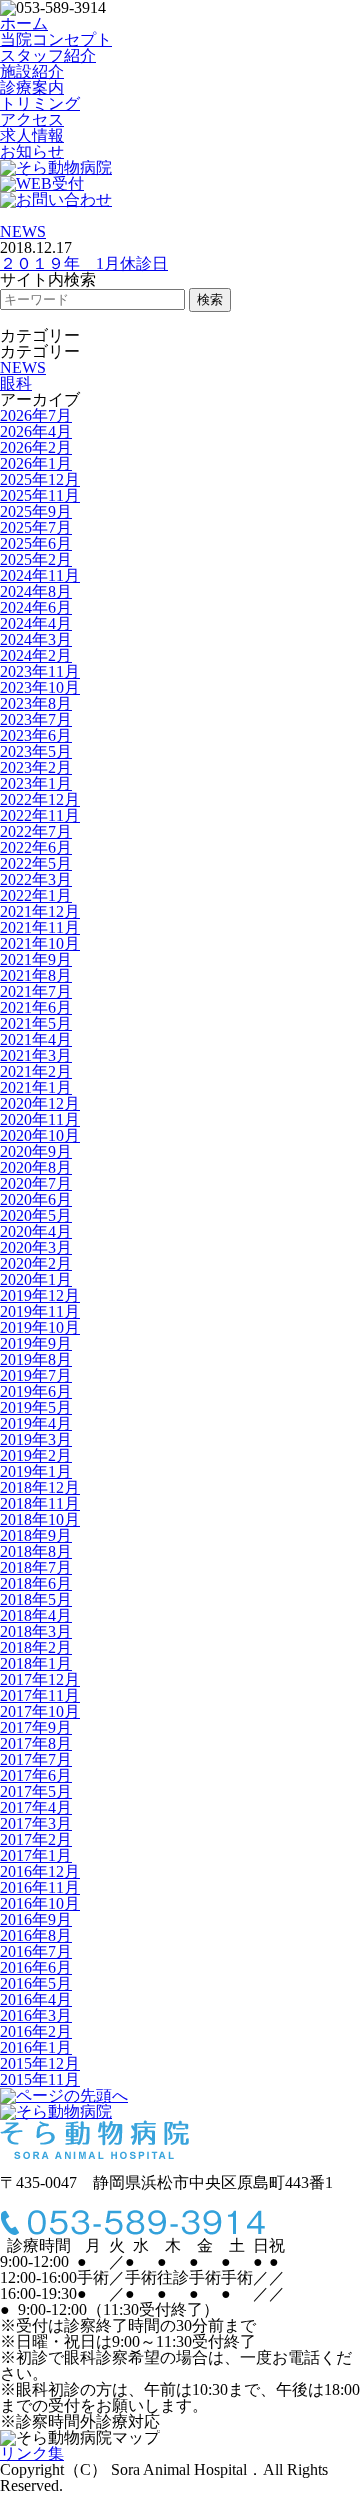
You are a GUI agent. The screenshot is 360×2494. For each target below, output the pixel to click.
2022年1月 (36, 895)
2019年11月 (40, 1311)
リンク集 (32, 2453)
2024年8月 (36, 591)
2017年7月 (36, 1759)
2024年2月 (36, 655)
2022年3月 (36, 879)
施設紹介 (32, 71)
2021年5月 (36, 1023)
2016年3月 (36, 2015)
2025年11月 (40, 495)
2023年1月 (36, 783)
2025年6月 (36, 543)
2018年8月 (36, 1551)
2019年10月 (40, 1327)
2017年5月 (36, 1791)
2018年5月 (36, 1599)
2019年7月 (36, 1375)
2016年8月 (36, 1935)
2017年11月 (40, 1695)
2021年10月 (40, 943)
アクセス (32, 119)
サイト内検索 (48, 279)
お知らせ (32, 151)
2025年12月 (40, 479)
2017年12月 (40, 1679)
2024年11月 (40, 575)
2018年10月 (40, 1519)
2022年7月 (36, 831)
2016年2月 (36, 2031)
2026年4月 (36, 431)
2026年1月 (36, 463)
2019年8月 (36, 1359)
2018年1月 (36, 1663)
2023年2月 (36, 767)
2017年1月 (36, 1855)
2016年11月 (40, 1887)
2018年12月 (40, 1487)
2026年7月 (36, 415)
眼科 (16, 383)
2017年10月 (40, 1711)
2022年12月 (40, 799)
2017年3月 (36, 1823)
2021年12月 (40, 911)
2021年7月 (36, 991)
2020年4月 (36, 1231)
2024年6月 (36, 607)
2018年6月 (36, 1583)
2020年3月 (36, 1247)
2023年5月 (36, 751)
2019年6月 (36, 1391)
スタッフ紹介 (48, 55)
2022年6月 (36, 847)
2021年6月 (36, 1007)
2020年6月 (36, 1199)
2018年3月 (36, 1631)
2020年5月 (36, 1215)
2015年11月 (40, 2079)
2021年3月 (36, 1055)
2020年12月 (40, 1103)
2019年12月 (40, 1295)
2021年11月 (40, 927)
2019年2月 (36, 1455)
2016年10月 (40, 1903)
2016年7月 (36, 1951)
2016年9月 (36, 1919)
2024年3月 (36, 639)
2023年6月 (36, 735)
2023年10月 (40, 687)
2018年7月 (36, 1567)
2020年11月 (40, 1119)
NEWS (23, 231)
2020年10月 (40, 1135)
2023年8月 (36, 703)
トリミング (40, 103)
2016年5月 (36, 1983)
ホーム (24, 23)
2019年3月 (36, 1439)
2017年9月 (36, 1727)
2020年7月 (36, 1183)
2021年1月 (36, 1087)
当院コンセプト (56, 39)
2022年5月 (36, 863)
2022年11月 (40, 815)
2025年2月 (36, 559)
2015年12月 (40, 2063)
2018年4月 (36, 1615)
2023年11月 (40, 671)
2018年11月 (40, 1503)
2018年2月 (36, 1647)
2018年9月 (36, 1535)
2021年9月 (36, 959)
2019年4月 (36, 1423)
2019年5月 (36, 1407)
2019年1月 (36, 1471)
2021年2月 (36, 1071)
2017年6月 (36, 1775)
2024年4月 (36, 623)
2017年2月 (36, 1839)
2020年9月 (36, 1151)
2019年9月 (36, 1343)
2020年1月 (36, 1279)
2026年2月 (36, 447)
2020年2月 (36, 1263)
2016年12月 (40, 1871)
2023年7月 (36, 719)
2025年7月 (36, 527)
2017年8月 (36, 1743)
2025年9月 (36, 511)
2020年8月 (36, 1167)
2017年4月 (36, 1807)
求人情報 (32, 135)
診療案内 (32, 87)
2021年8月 (36, 975)
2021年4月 (36, 1039)
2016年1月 (36, 2047)
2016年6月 (36, 1967)
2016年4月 (36, 1999)
